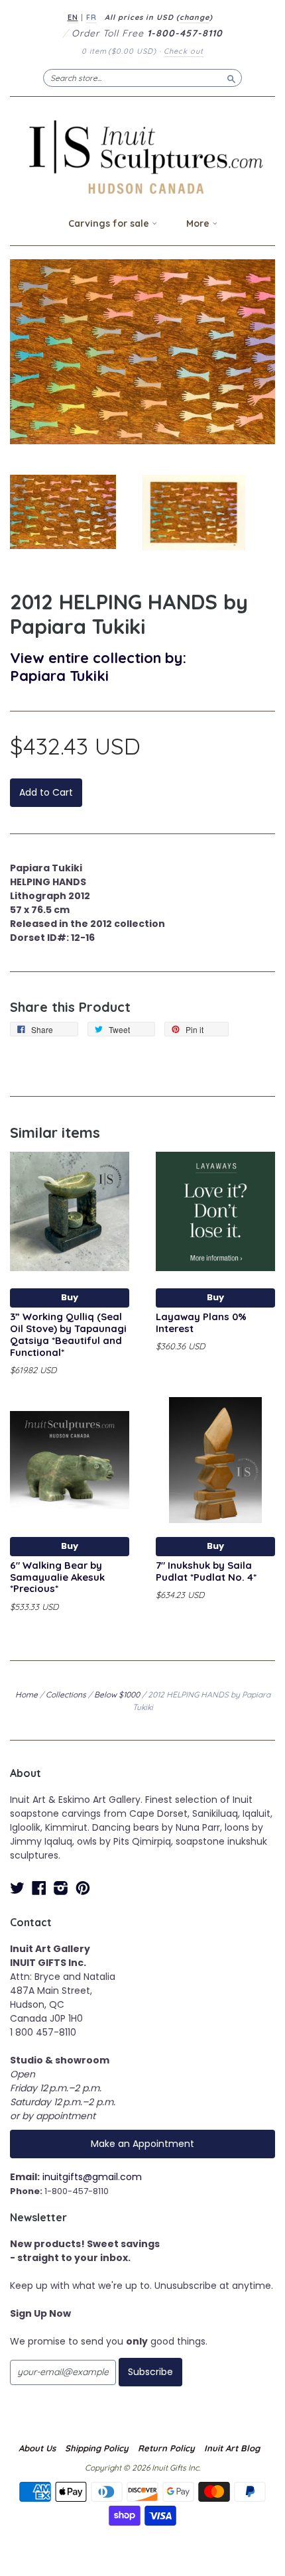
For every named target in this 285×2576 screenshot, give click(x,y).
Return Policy (166, 2448)
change (195, 17)
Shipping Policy (97, 2448)
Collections (66, 1694)
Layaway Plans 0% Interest (201, 1322)
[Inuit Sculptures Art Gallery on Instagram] (61, 1888)
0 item (119, 51)
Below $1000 (117, 1694)
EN (73, 17)
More (199, 223)
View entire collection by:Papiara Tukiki (98, 666)
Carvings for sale (110, 223)
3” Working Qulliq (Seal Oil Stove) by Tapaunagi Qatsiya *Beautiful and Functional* (68, 1334)
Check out (184, 51)
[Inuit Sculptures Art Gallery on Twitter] (17, 1888)
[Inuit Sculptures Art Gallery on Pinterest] (83, 1888)
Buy (70, 1297)
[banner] (142, 157)
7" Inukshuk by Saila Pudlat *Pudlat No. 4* (206, 1571)
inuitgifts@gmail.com (92, 2177)
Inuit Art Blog (232, 2448)
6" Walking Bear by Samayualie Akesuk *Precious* (57, 1577)
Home (27, 1694)
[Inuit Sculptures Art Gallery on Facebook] (39, 1888)
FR (91, 17)
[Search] (231, 78)
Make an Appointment (142, 2144)
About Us (37, 2448)
